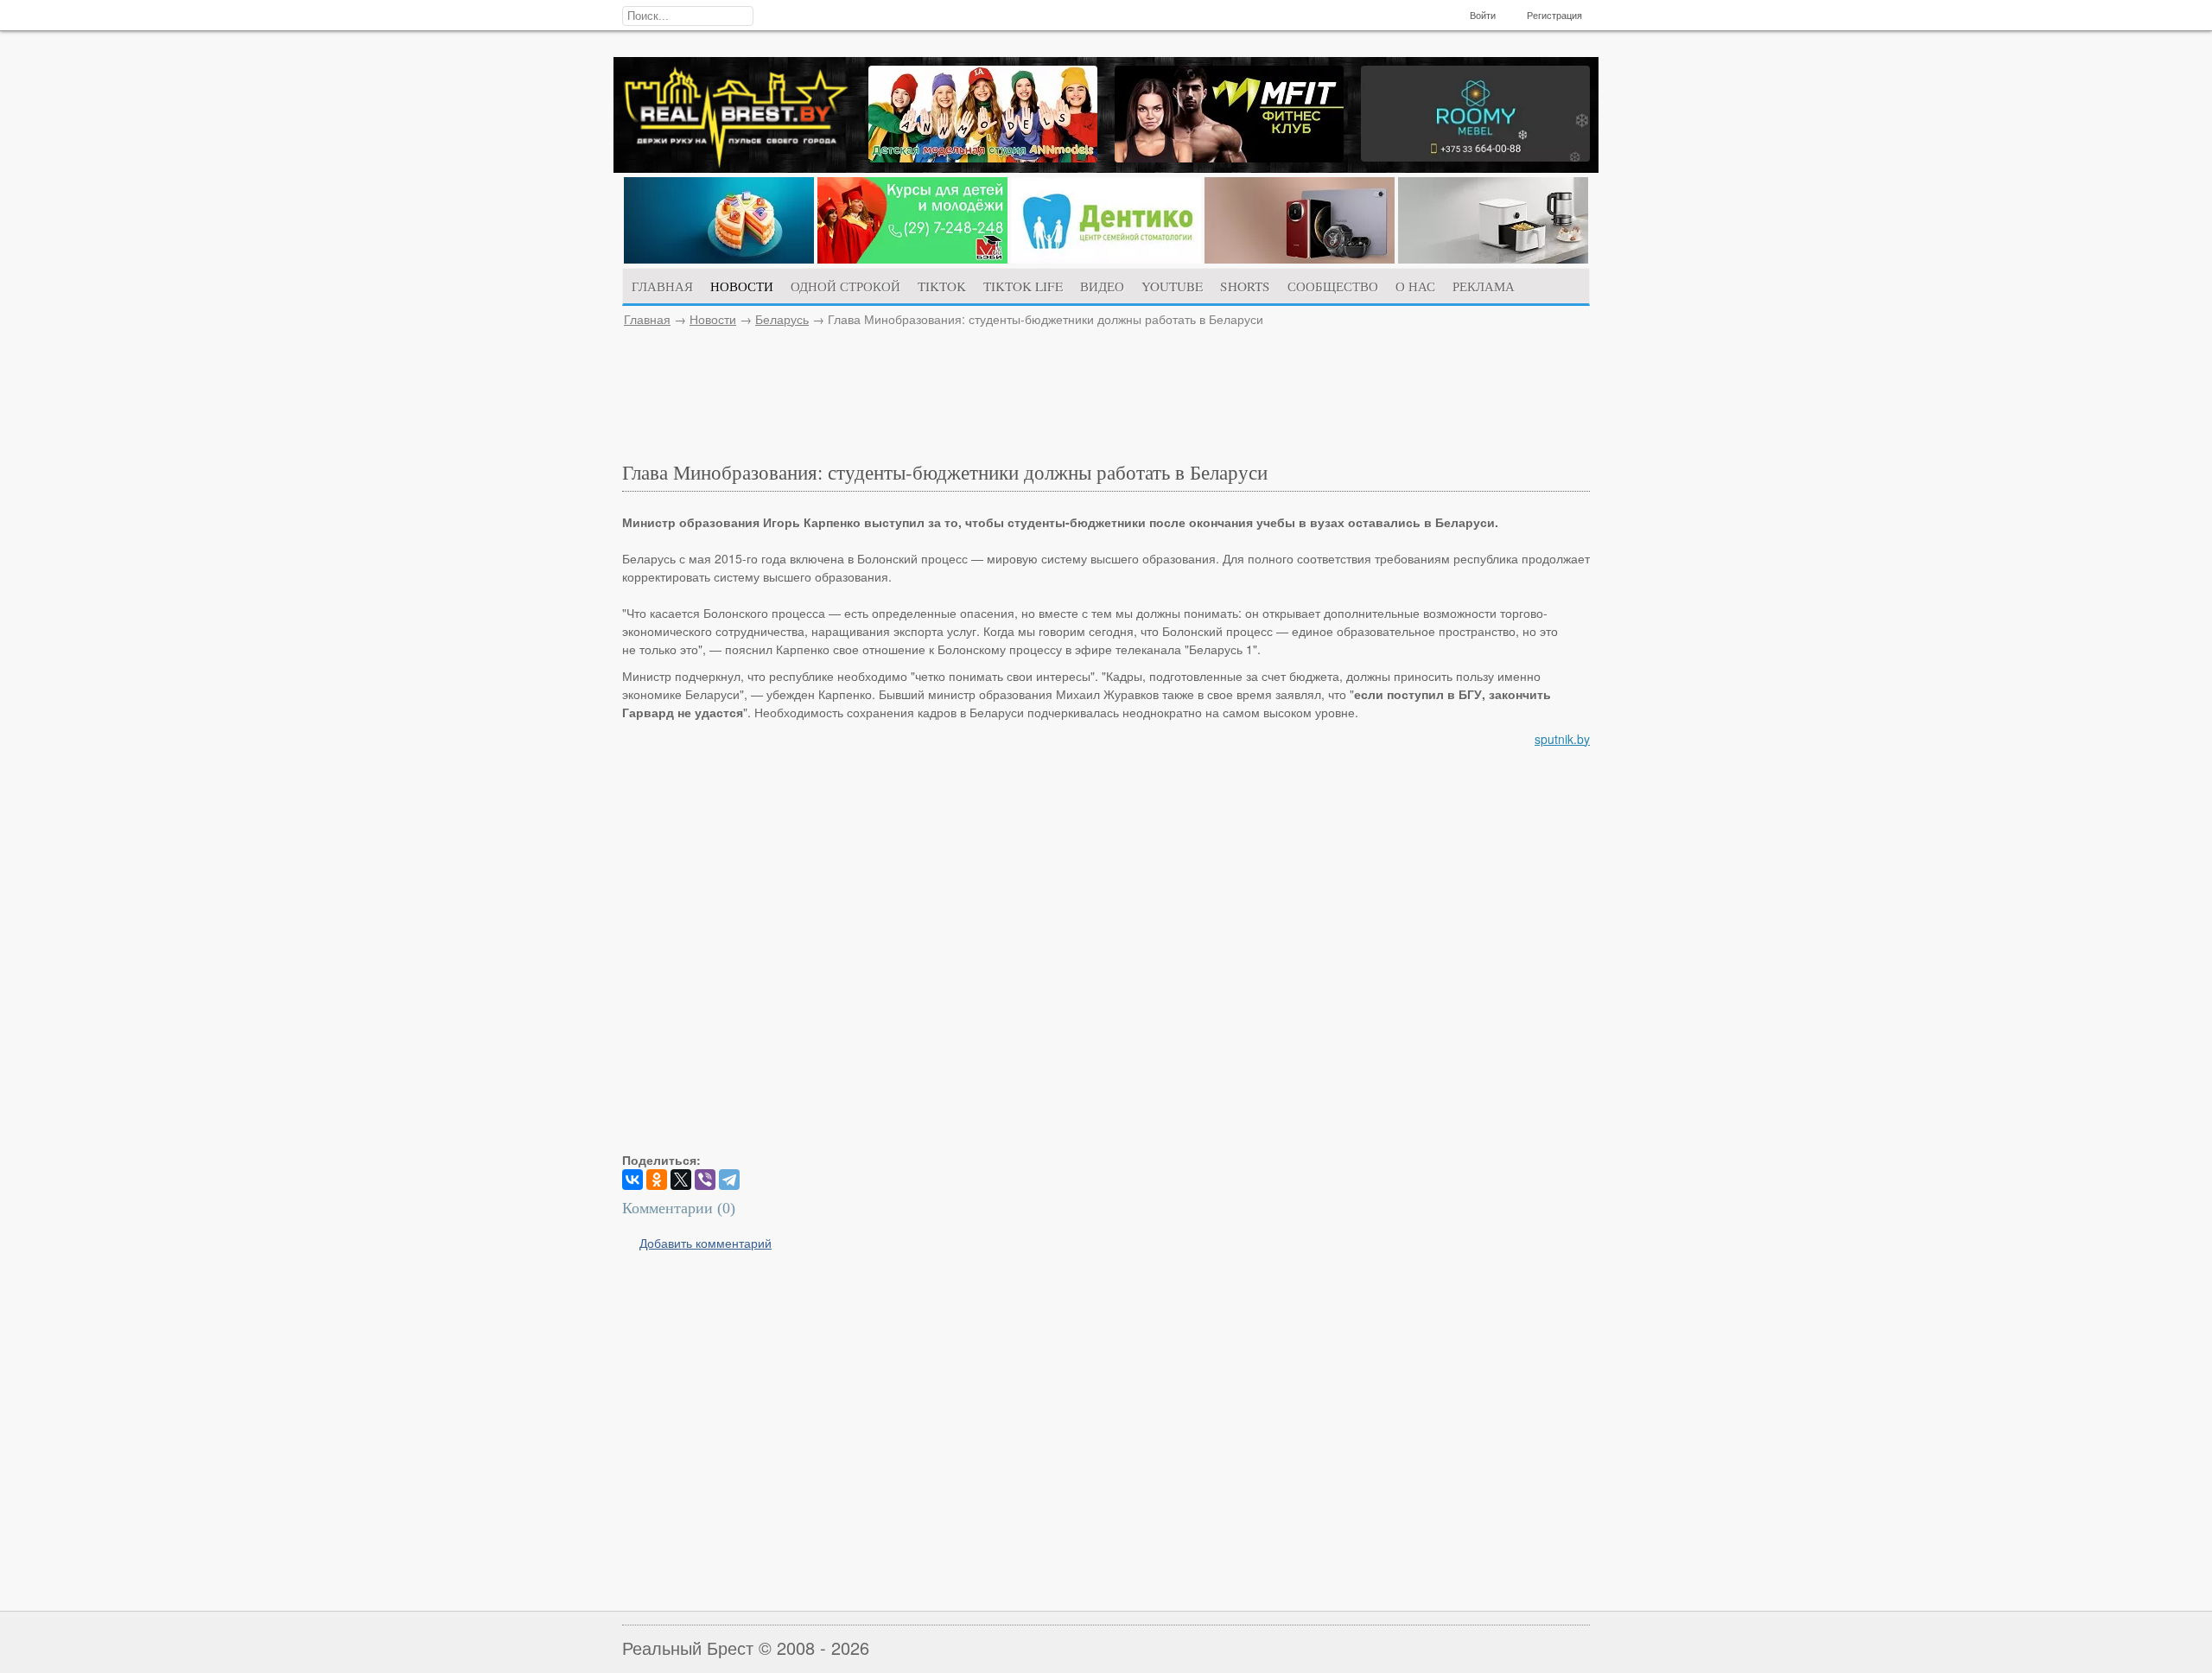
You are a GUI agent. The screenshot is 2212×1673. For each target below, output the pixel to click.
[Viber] (705, 1180)
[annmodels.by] (983, 157)
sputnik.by (1562, 739)
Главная (647, 319)
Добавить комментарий (706, 1243)
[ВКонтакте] (632, 1180)
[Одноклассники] (657, 1180)
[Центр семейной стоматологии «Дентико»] (1106, 258)
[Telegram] (729, 1180)
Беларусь (782, 319)
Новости (713, 319)
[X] (681, 1180)
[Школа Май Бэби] (912, 258)
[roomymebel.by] (1475, 156)
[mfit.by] (1229, 157)
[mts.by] (719, 258)
